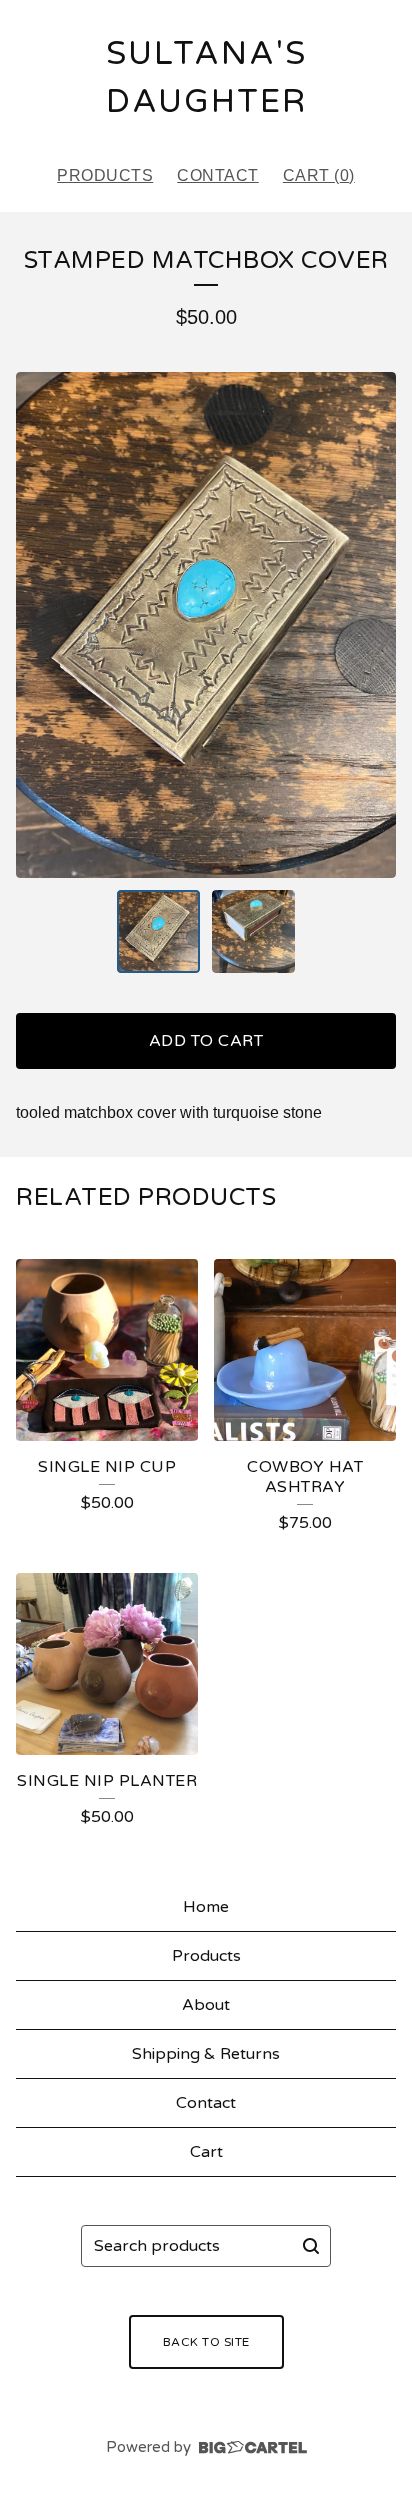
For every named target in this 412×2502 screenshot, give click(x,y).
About (206, 2005)
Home (206, 1907)
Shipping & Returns (206, 2054)
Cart (206, 2152)
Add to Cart (206, 1041)
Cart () (319, 175)
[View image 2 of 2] (253, 931)
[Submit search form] (311, 2246)
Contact (218, 175)
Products (105, 175)
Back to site (206, 2342)
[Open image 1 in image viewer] (206, 625)
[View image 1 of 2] (158, 931)
